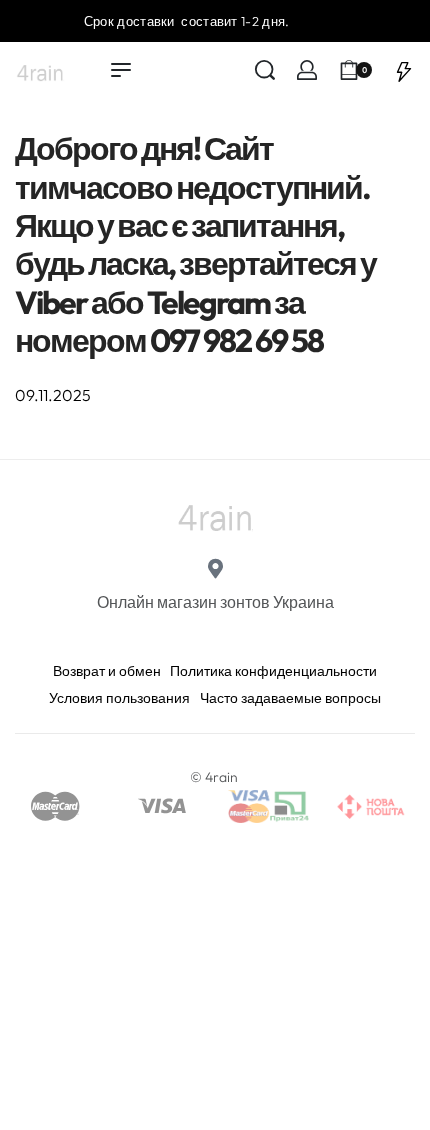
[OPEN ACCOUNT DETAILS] (307, 70)
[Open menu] (121, 70)
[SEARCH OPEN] (265, 70)
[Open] (404, 70)
